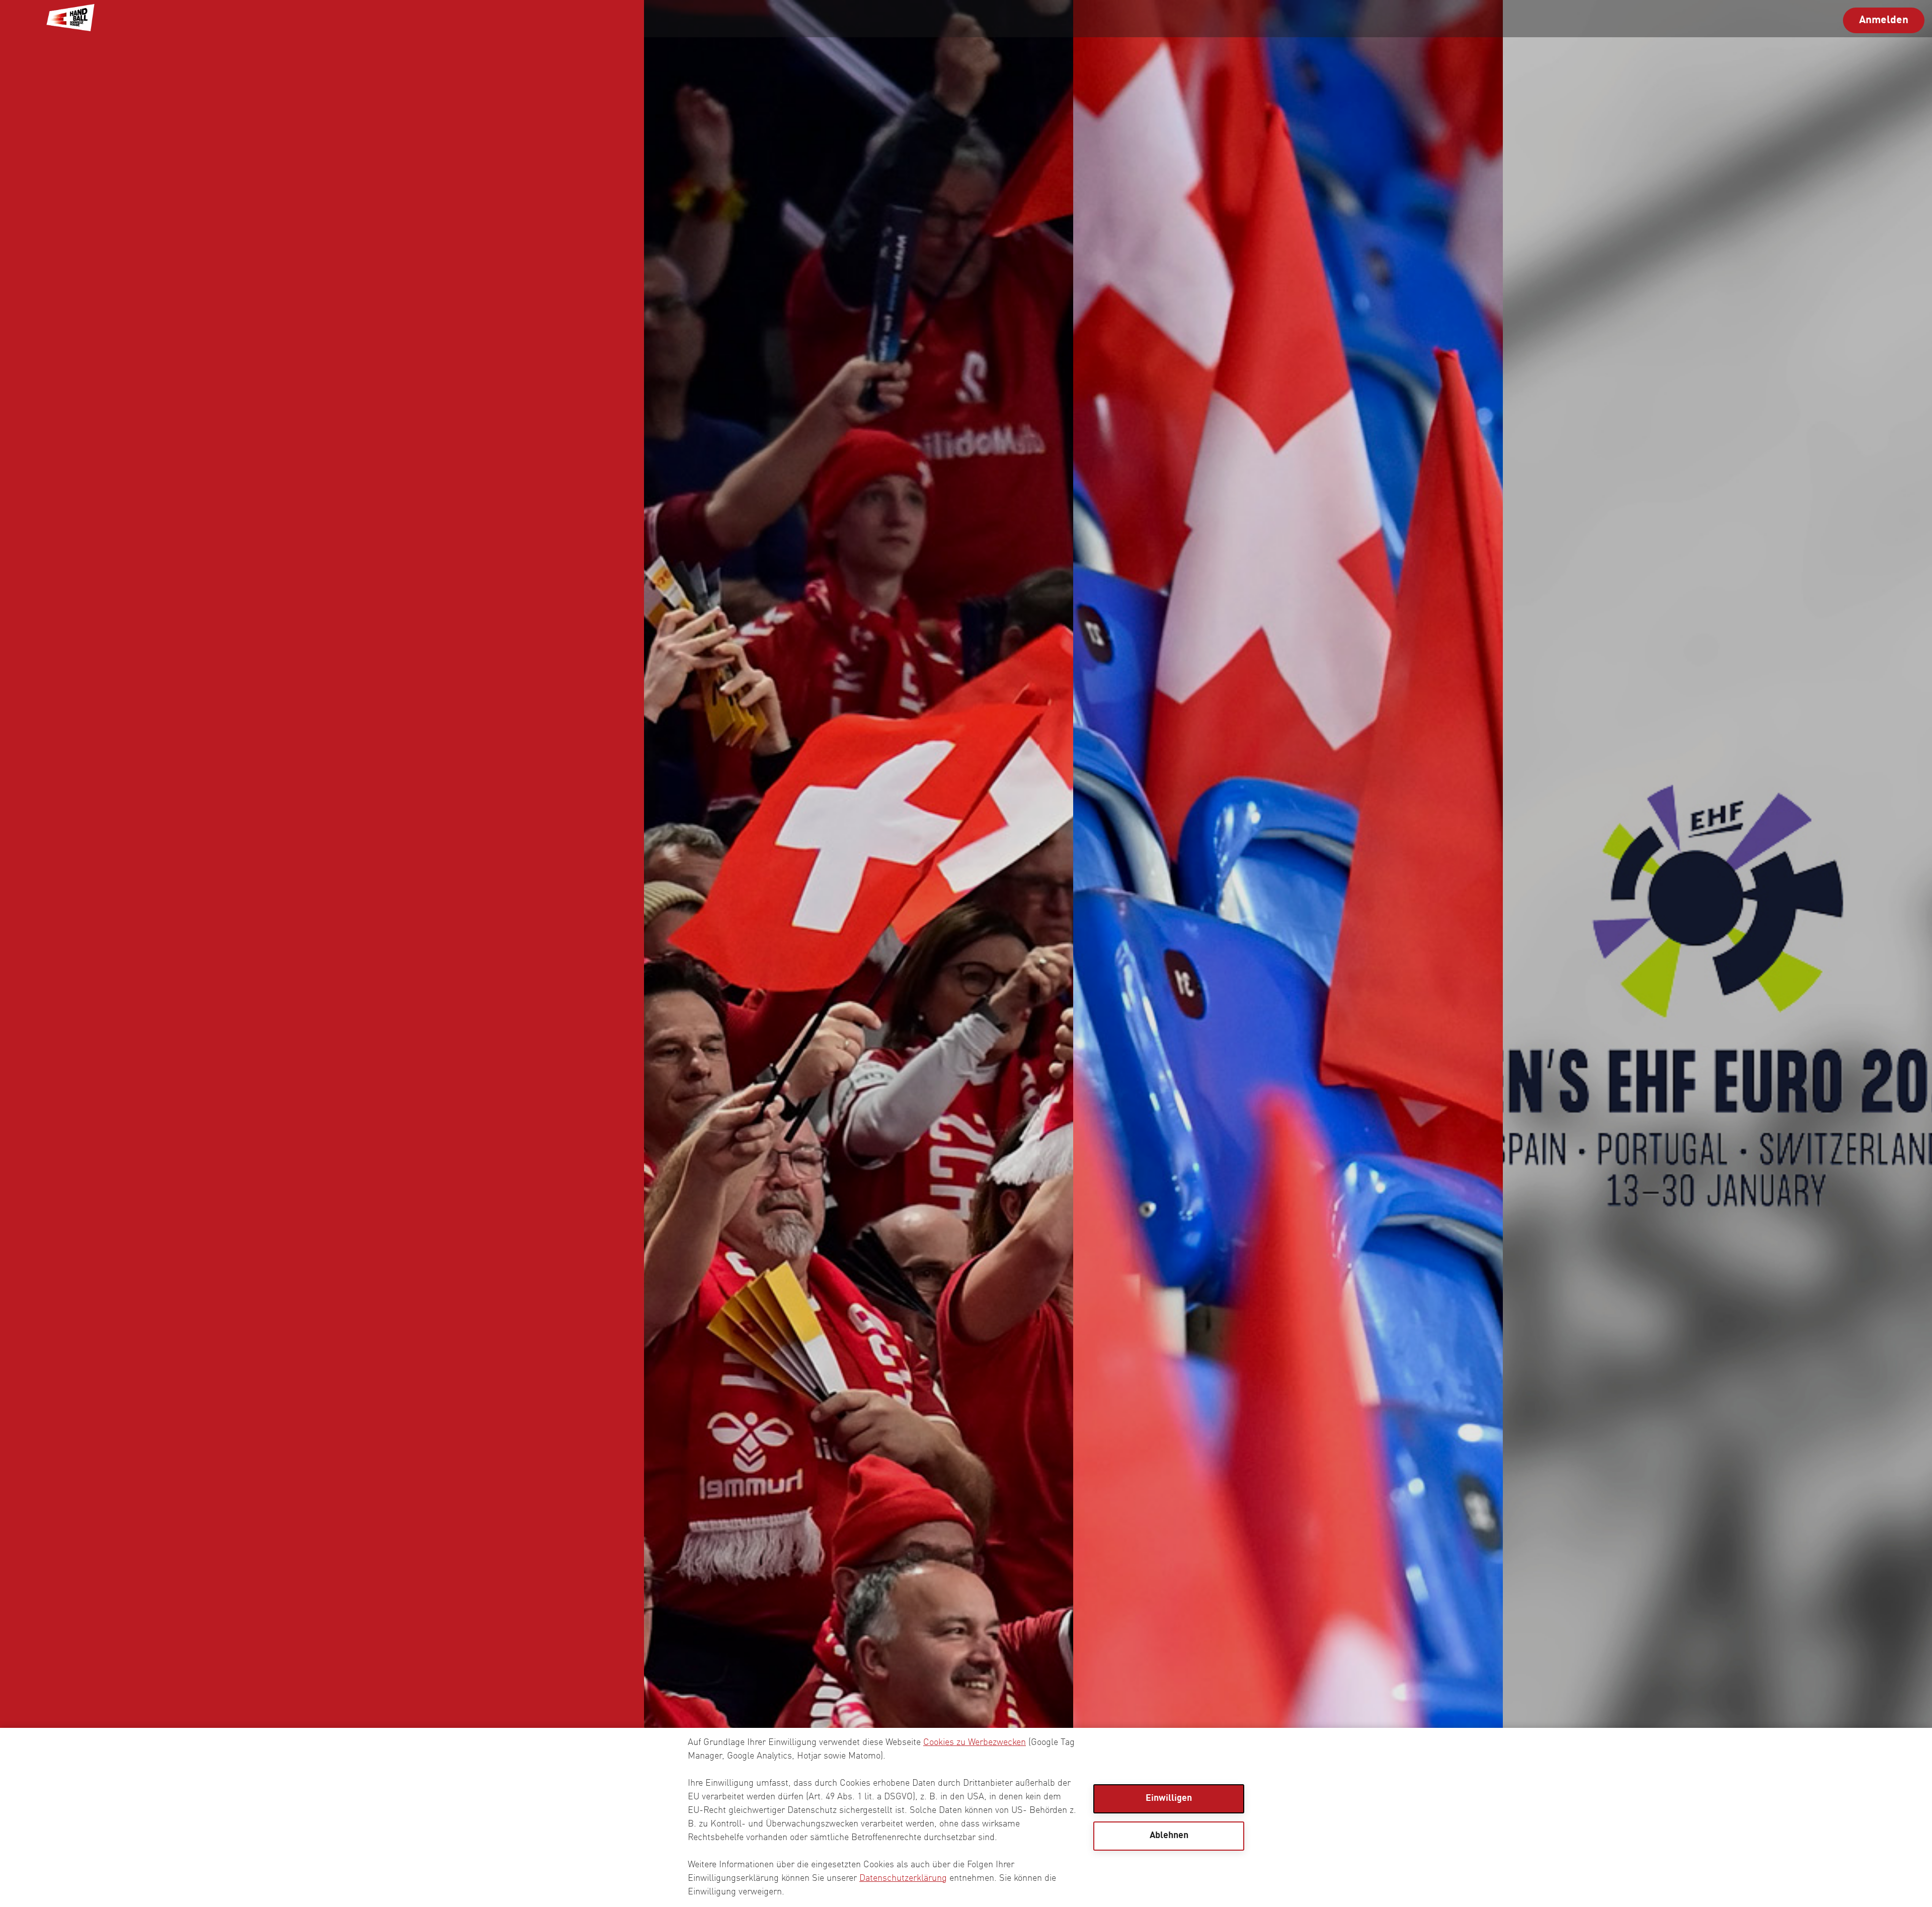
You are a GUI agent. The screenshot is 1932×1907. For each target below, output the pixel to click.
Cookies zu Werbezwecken (975, 1742)
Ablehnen (1169, 1836)
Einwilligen (1169, 1798)
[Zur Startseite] (70, 19)
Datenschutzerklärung (903, 1878)
